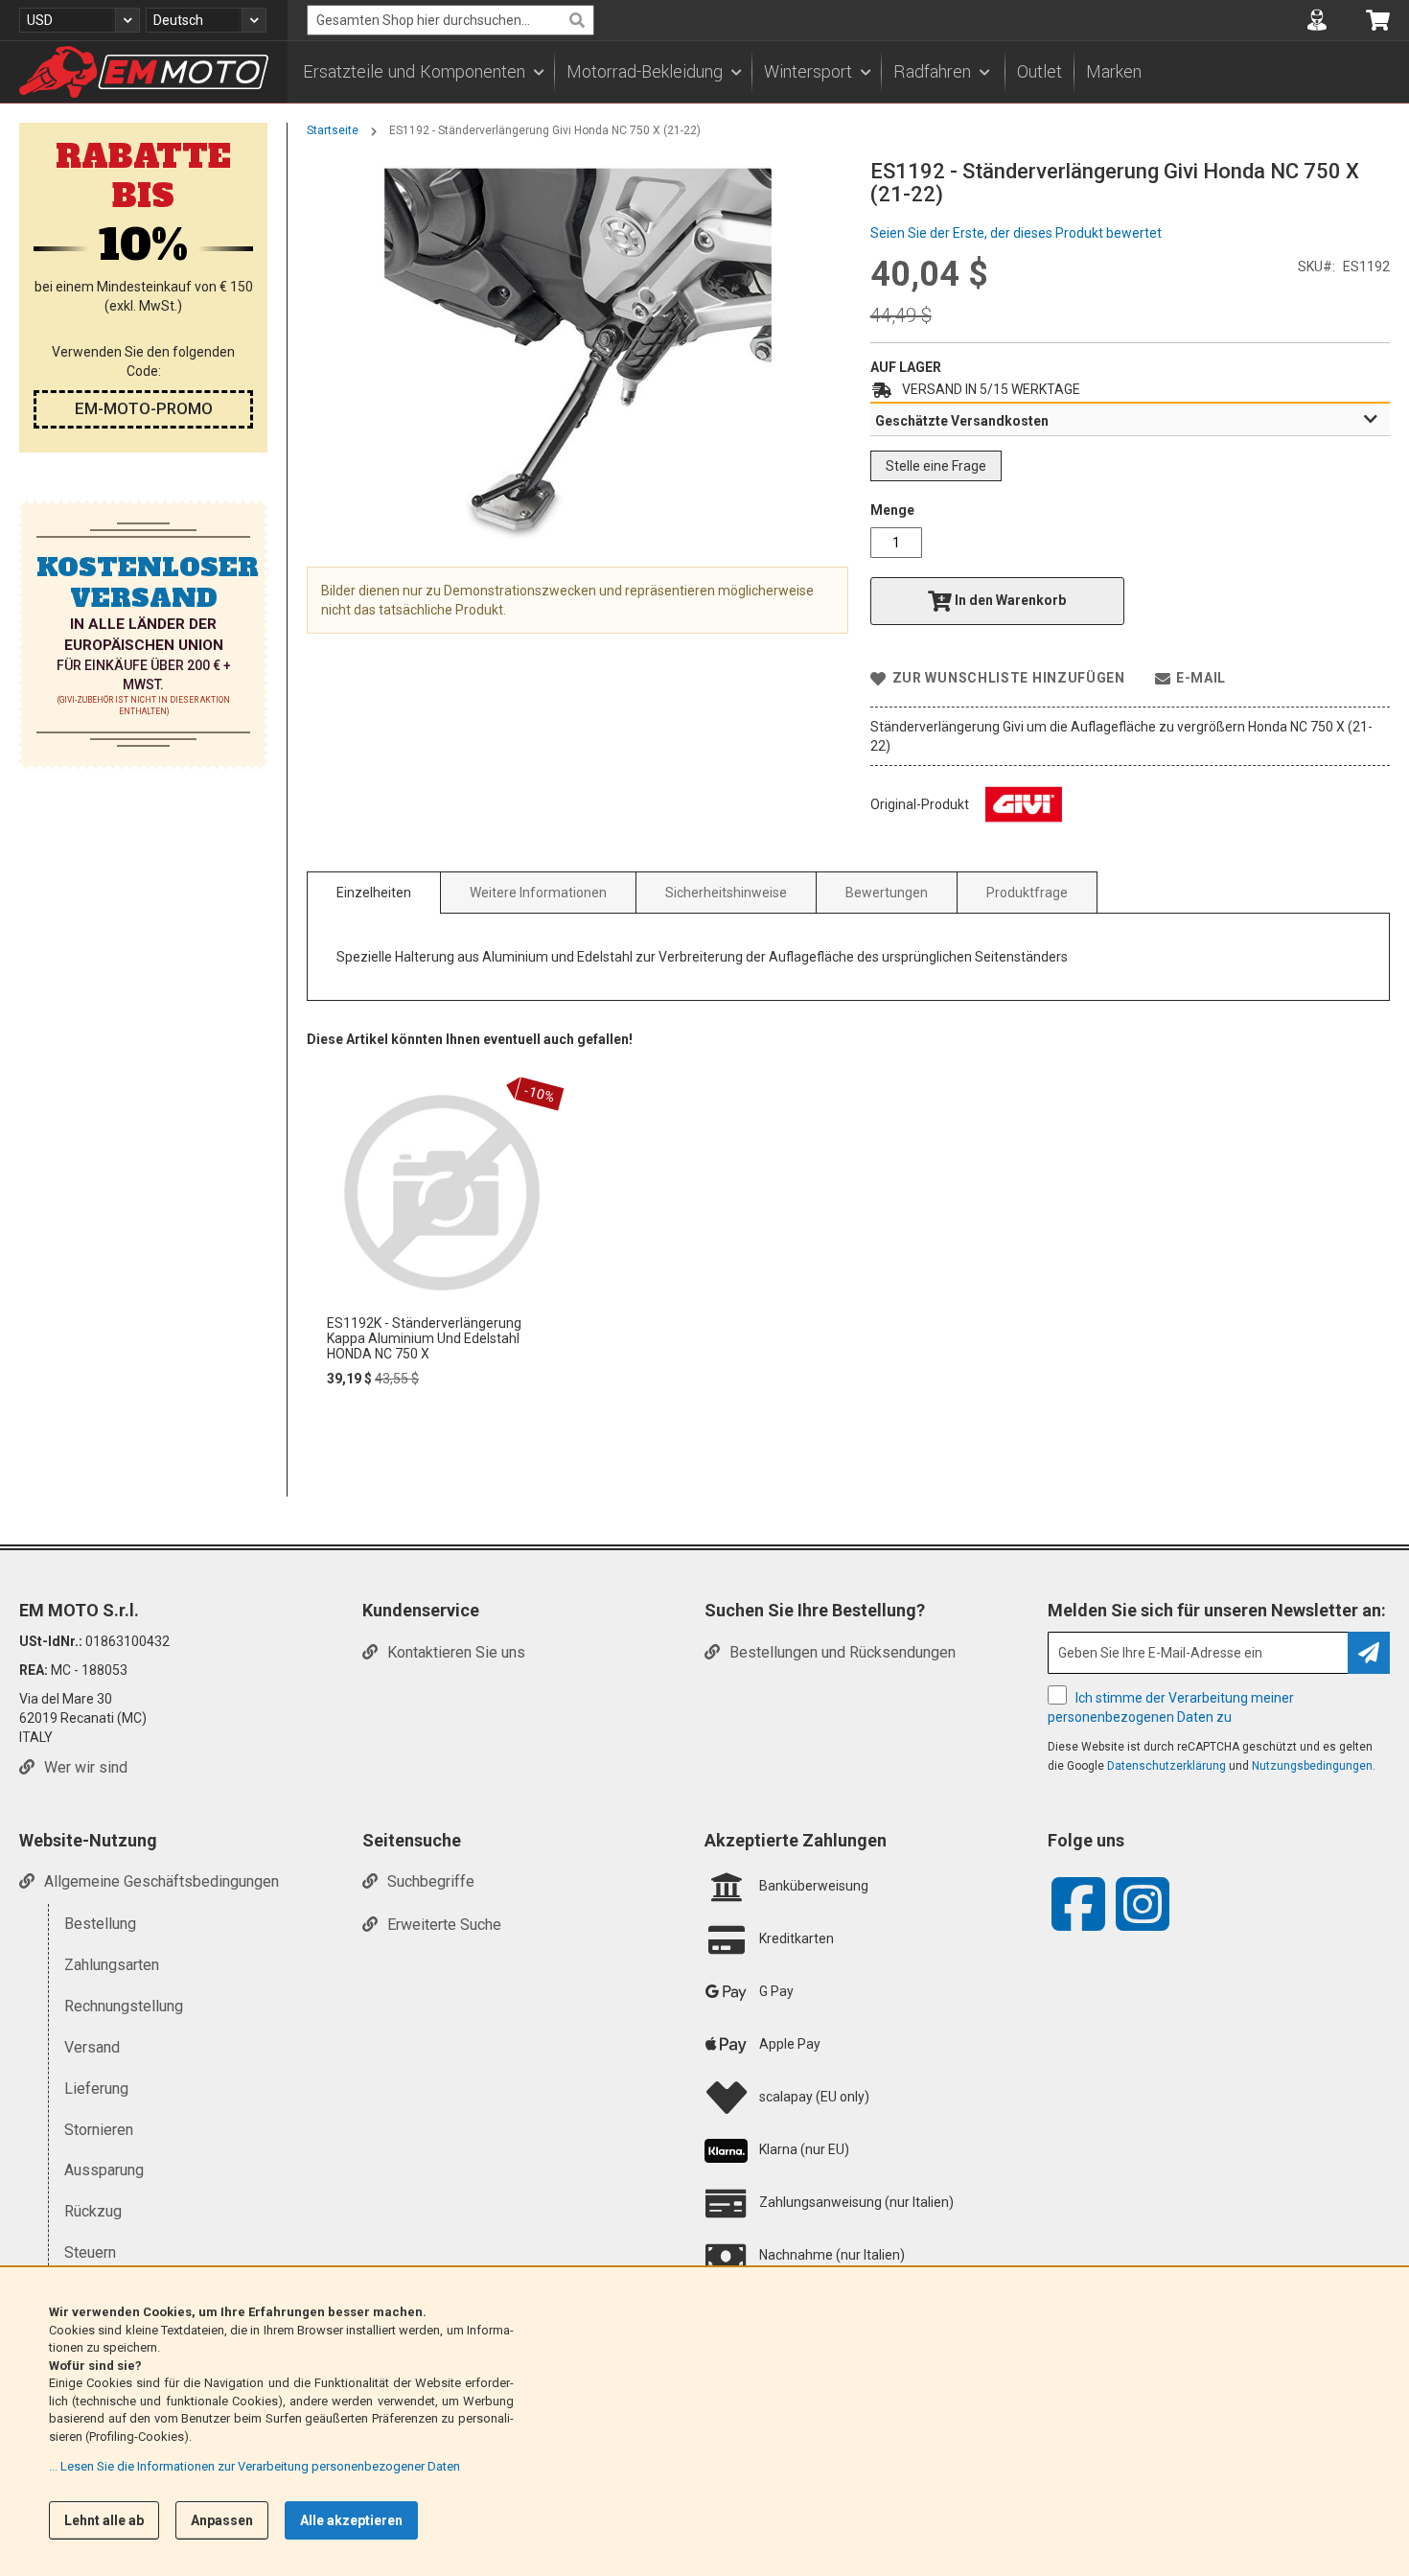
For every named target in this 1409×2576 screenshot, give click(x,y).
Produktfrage (1027, 893)
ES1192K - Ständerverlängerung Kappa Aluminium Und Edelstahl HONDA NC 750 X (424, 1338)
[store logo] (144, 72)
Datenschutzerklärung (1166, 1766)
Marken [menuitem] (1114, 72)
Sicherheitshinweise (726, 893)
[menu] (848, 72)
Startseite (333, 130)
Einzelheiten (374, 893)
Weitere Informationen (538, 893)
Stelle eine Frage (936, 466)
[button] (80, 20)
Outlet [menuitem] (1039, 72)
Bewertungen (887, 893)
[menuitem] (423, 72)
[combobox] (450, 20)
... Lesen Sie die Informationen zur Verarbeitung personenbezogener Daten (254, 2466)
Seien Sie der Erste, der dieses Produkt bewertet (1016, 233)
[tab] (1130, 420)
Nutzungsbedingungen (1312, 1766)
